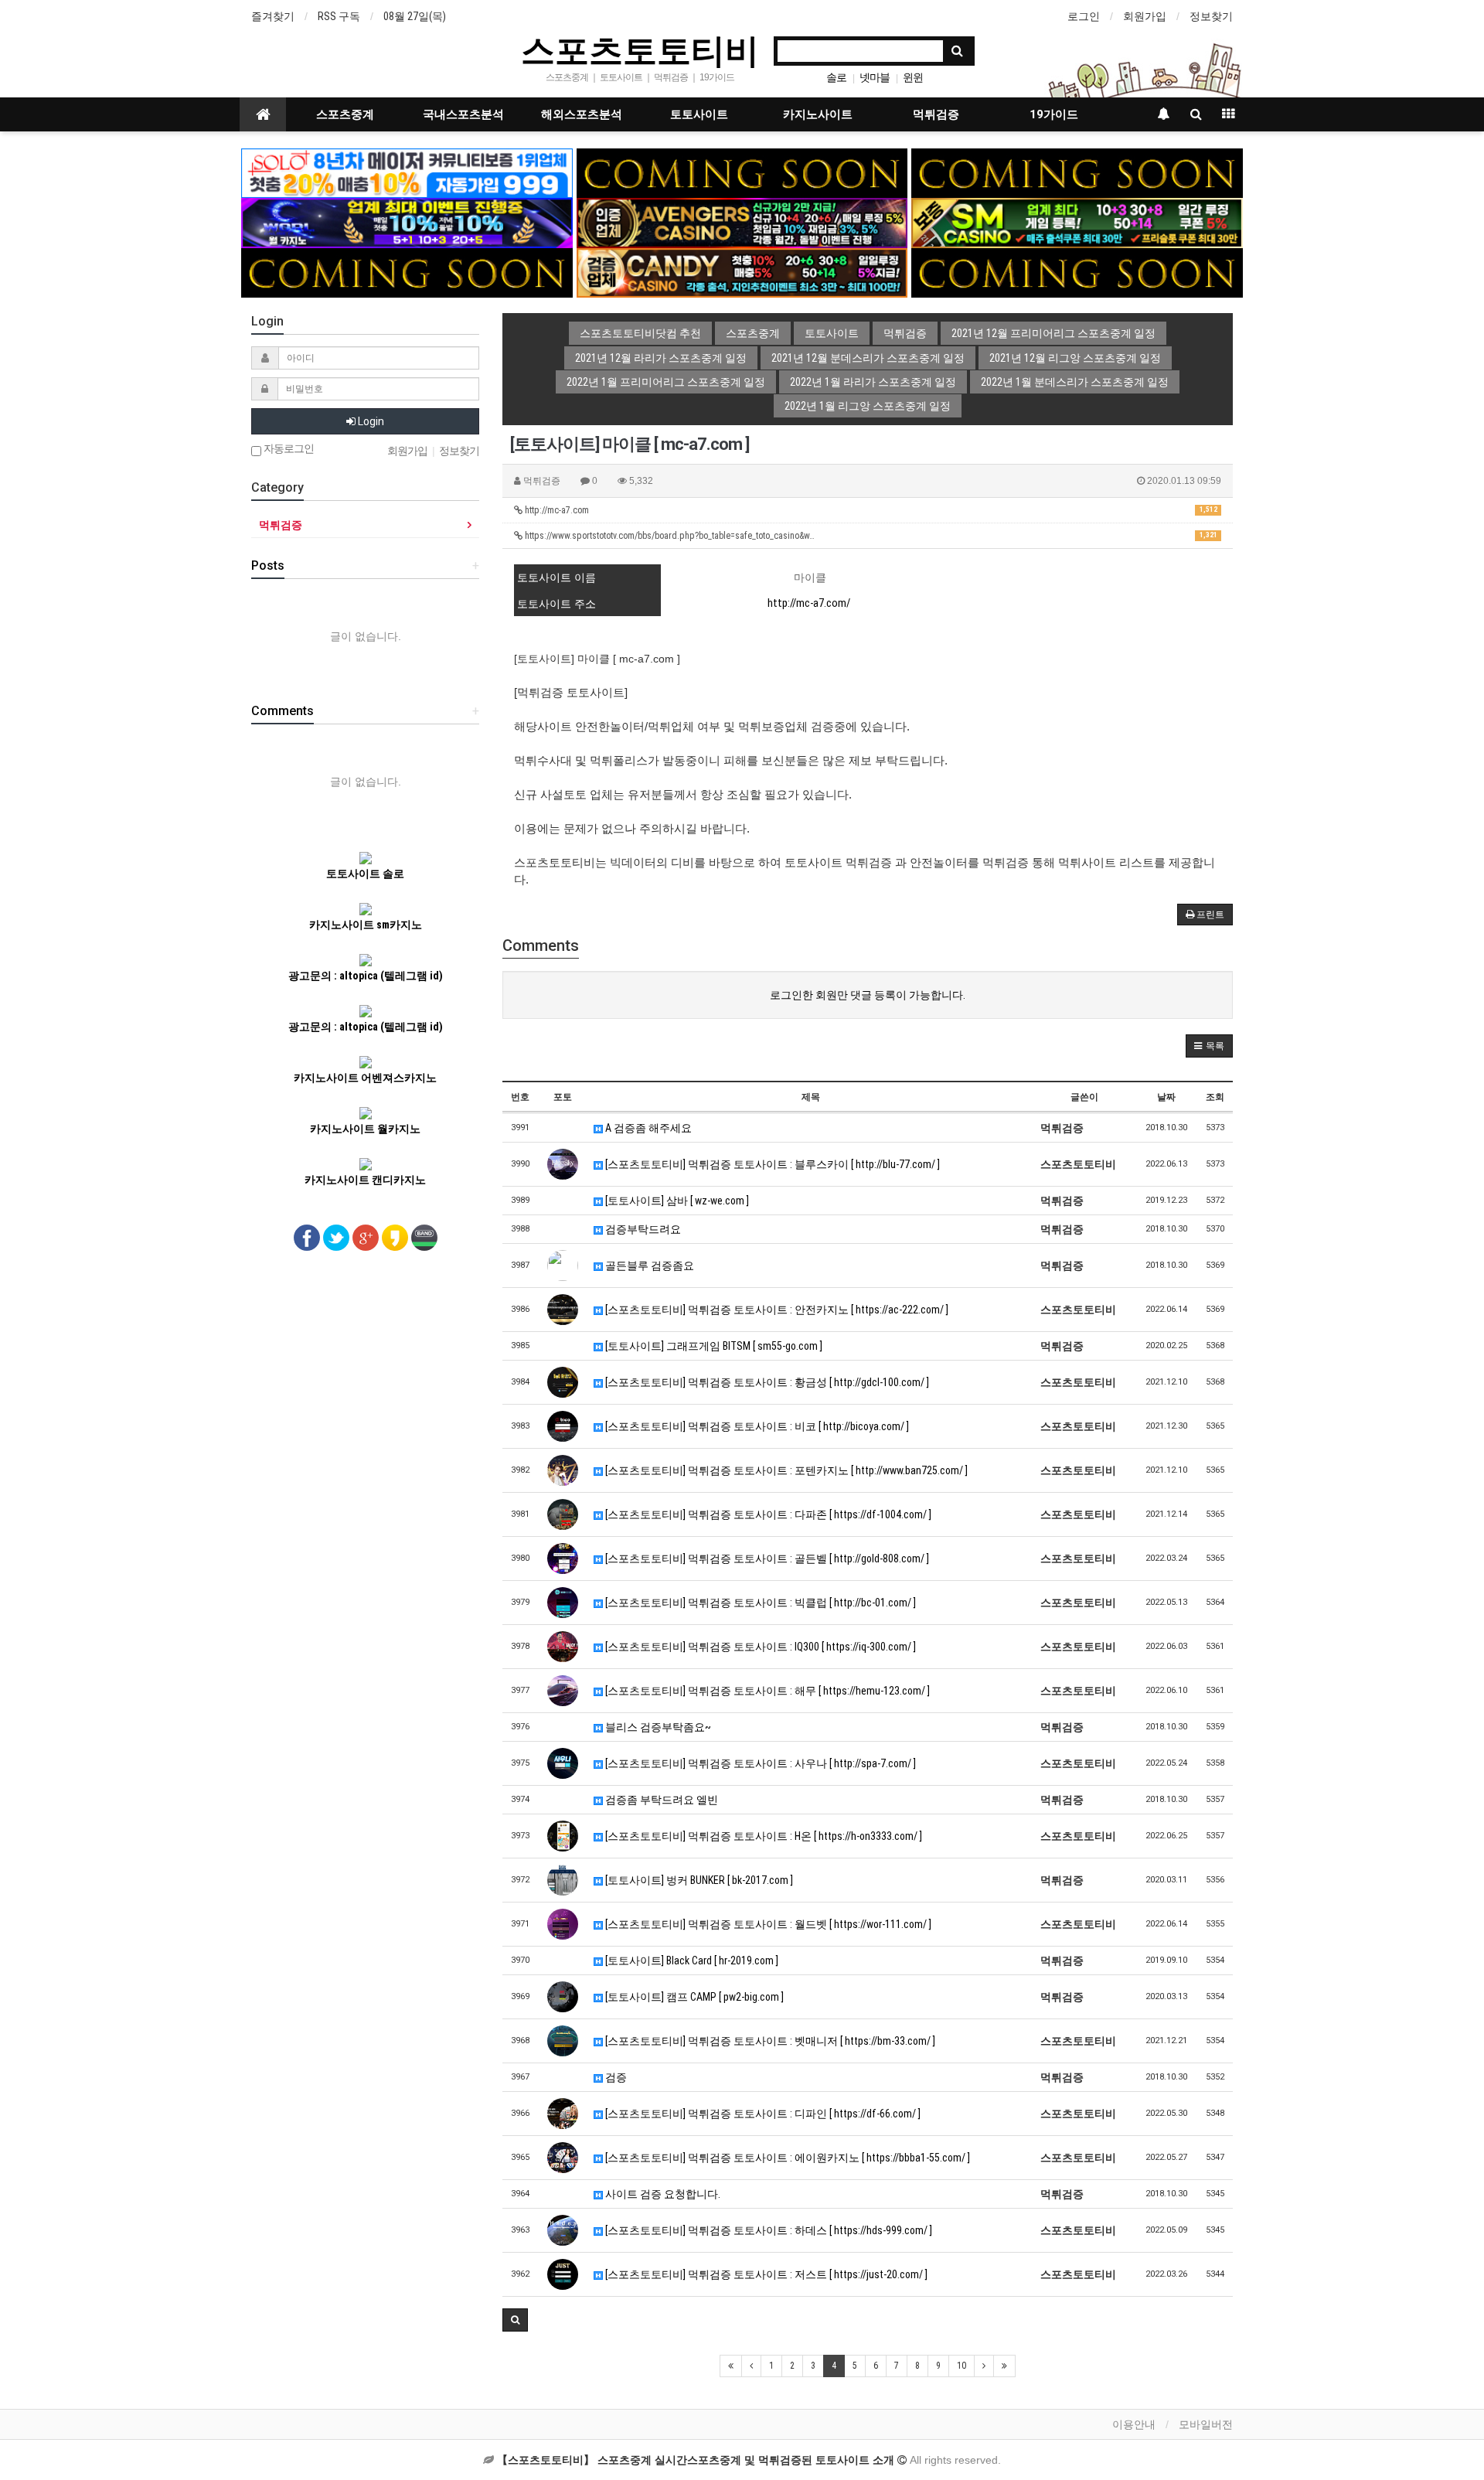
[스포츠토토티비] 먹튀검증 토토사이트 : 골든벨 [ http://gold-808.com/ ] (766, 1559)
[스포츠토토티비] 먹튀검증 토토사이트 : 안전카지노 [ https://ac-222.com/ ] (776, 1310)
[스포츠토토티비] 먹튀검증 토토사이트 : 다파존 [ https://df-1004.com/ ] (767, 1514)
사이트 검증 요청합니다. (662, 2194)
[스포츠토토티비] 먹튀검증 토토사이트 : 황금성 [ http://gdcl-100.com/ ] (766, 1382)
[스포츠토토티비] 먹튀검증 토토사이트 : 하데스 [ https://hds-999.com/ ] (768, 2230)
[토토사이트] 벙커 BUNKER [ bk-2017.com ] (698, 1880)
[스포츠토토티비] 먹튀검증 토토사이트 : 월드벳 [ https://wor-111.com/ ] (767, 1924)
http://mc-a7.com (870, 510)
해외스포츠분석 (582, 114)
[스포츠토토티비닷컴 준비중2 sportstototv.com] (1077, 172)
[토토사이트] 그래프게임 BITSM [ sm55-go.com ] (713, 1346)
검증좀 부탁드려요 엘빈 (660, 1800)
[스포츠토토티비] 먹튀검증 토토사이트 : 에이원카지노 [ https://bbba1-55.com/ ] (786, 2158)
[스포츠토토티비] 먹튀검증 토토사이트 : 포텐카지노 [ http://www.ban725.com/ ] (785, 1470)
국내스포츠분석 (463, 114)
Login (370, 421)
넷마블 (875, 77)
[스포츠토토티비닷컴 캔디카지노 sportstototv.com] (742, 272)
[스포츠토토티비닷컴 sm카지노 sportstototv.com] (1077, 222)
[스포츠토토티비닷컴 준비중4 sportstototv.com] (1077, 272)
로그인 (1084, 16)
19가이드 (1054, 114)
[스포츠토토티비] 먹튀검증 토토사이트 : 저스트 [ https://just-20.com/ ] (765, 2274)
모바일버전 (1206, 2424)
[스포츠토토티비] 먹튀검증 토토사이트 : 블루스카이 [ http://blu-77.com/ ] (771, 1164)
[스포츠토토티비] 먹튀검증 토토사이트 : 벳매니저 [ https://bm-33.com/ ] (769, 2041)
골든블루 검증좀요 (648, 1266)
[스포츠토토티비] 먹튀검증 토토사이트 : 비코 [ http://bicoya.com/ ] (756, 1426)
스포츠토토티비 (640, 49)
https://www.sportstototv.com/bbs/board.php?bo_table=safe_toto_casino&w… (870, 536)
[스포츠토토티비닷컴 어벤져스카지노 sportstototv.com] (742, 222)
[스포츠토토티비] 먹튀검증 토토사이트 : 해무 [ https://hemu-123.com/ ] (766, 1691)
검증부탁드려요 (642, 1229)
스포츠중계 (345, 114)
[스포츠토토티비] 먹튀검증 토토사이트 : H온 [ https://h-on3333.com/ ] (762, 1836)
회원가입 (1145, 16)
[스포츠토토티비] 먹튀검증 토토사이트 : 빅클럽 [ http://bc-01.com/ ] (759, 1603)
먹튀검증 (936, 114)
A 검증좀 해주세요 (647, 1128)
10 (962, 2366)
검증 (615, 2077)
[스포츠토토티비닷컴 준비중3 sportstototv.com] (407, 272)
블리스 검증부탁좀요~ (657, 1727)
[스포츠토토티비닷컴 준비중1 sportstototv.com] (742, 172)
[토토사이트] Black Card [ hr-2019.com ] (691, 1960)
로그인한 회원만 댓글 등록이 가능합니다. (868, 995)
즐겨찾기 (273, 16)
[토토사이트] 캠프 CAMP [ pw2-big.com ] (693, 1997)
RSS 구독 (339, 16)
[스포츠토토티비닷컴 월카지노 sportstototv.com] (407, 222)
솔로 (836, 77)
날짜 (1166, 1097)
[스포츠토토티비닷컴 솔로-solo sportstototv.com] (407, 172)
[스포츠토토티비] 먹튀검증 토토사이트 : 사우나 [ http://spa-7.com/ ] (759, 1763)
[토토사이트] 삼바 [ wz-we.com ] (676, 1201)
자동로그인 (288, 449)
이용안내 (1134, 2424)
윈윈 (913, 77)
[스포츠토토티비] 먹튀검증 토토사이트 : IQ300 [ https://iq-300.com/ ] (759, 1647)
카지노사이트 (818, 114)
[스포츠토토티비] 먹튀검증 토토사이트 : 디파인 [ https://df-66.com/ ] (762, 2114)
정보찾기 (1211, 16)
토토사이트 (699, 114)
